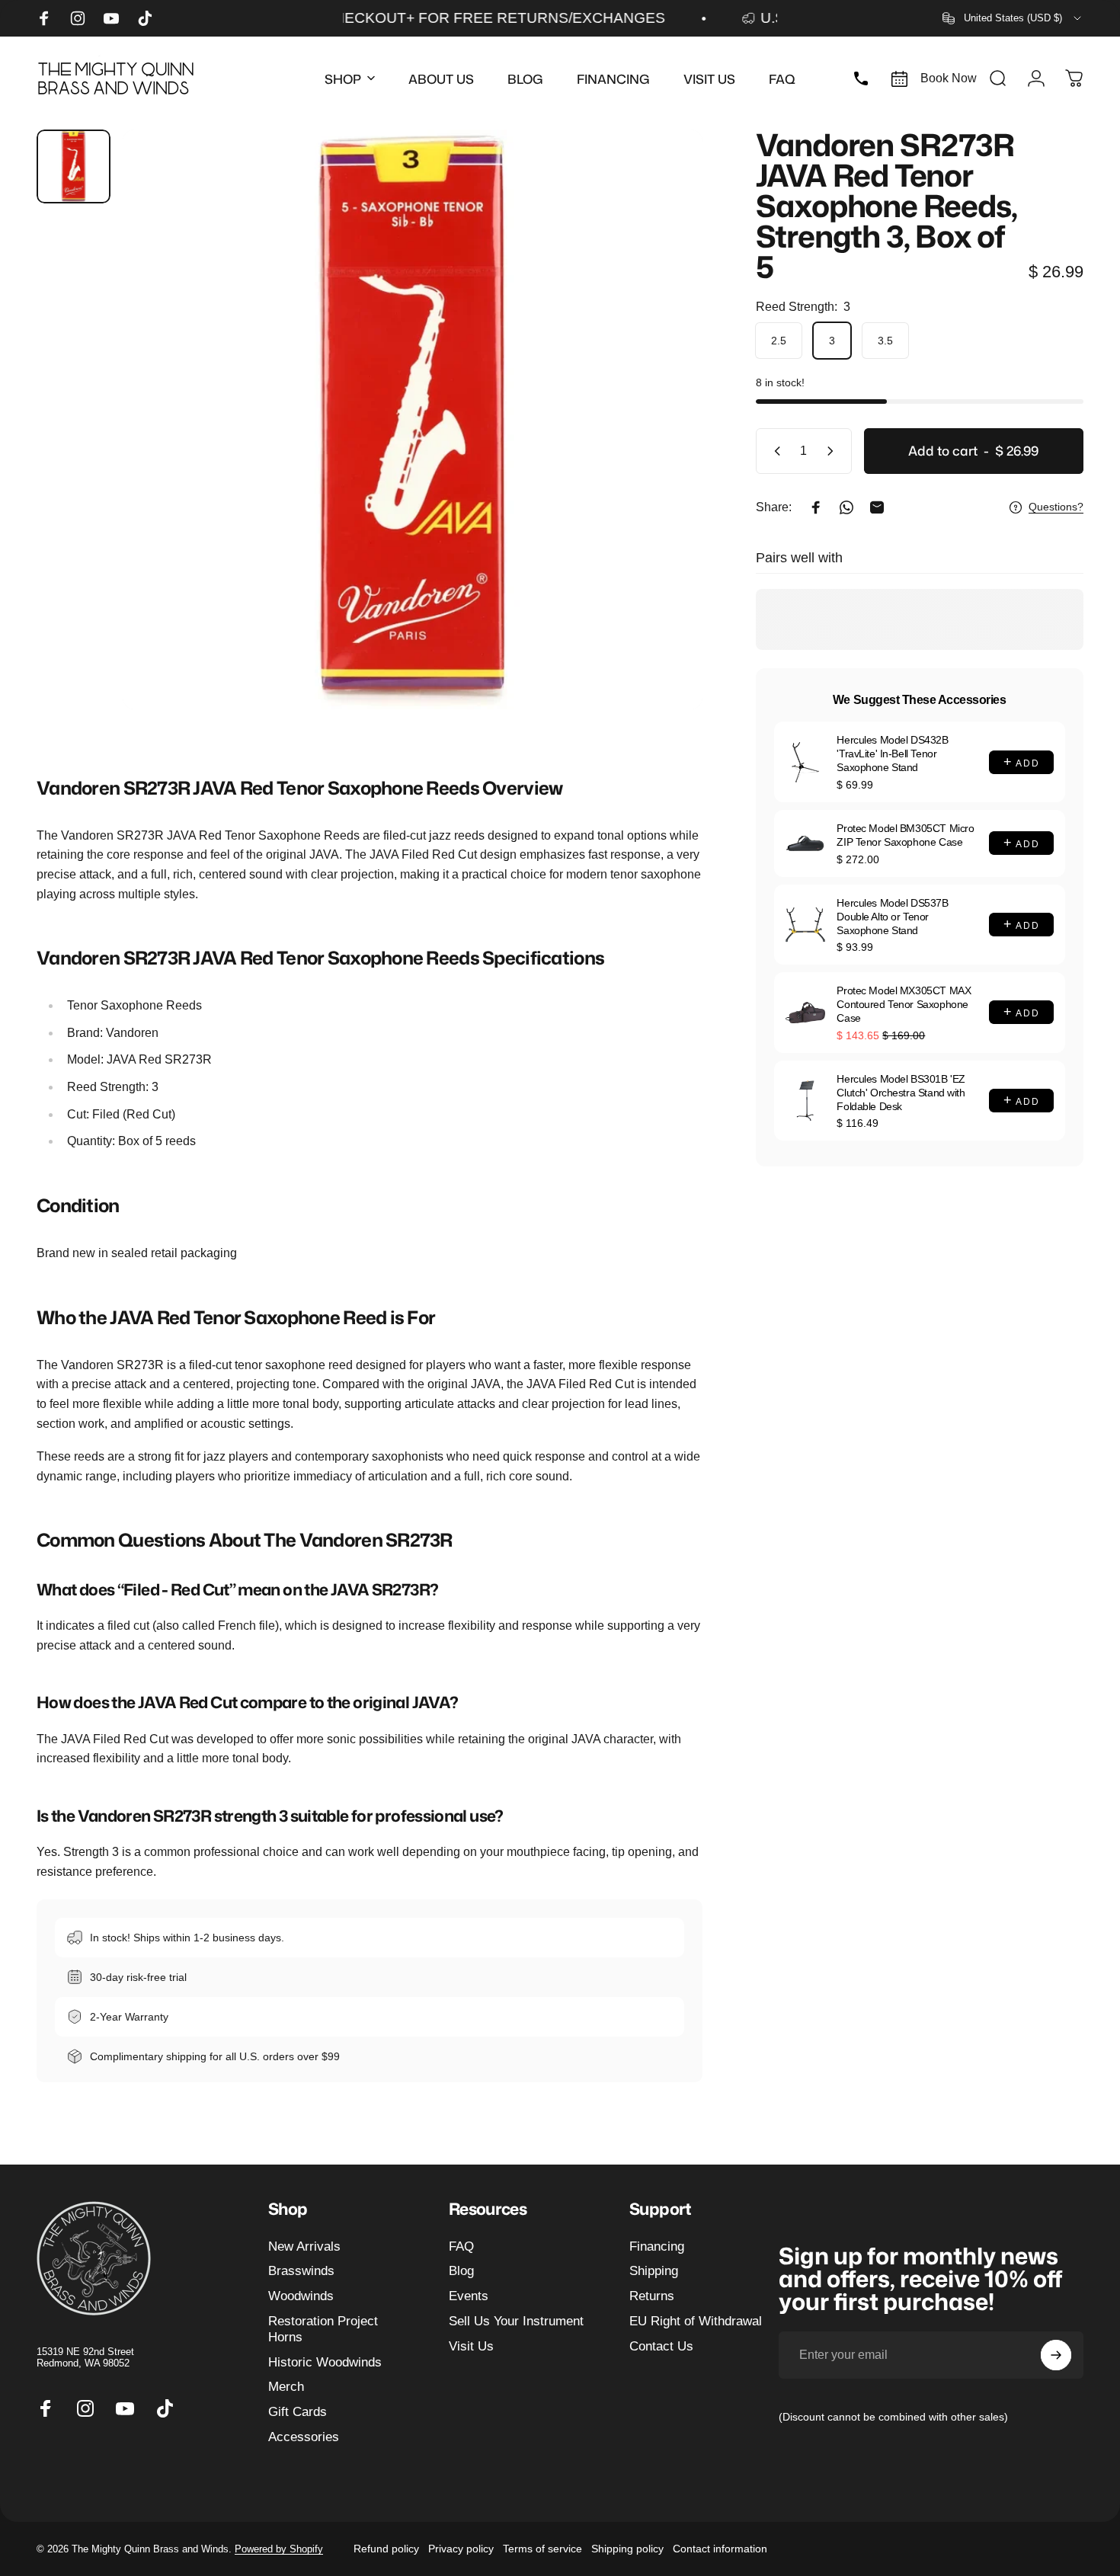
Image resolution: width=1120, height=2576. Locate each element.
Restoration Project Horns (323, 2329)
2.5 (779, 341)
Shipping (654, 2271)
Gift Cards (298, 2412)
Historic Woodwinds (325, 2362)
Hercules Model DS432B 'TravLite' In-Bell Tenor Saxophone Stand (892, 754)
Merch (286, 2387)
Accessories (304, 2437)
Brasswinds (301, 2271)
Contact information (720, 2549)
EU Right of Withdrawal (696, 2321)
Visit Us (471, 2346)
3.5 (885, 341)
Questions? (1056, 507)
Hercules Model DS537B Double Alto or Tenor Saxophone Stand (892, 917)
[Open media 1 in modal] (413, 419)
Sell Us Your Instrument (516, 2321)
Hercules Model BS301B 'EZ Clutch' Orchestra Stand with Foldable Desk (901, 1093)
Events (469, 2296)
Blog (461, 2271)
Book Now (949, 78)
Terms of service (542, 2549)
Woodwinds (301, 2296)
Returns (652, 2296)
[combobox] (1013, 18)
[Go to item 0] (74, 166)
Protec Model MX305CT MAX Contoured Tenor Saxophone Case (904, 1004)
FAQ (461, 2246)
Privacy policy (461, 2549)
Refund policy (386, 2549)
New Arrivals (304, 2246)
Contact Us (661, 2346)
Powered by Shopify (279, 2549)
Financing (657, 2246)
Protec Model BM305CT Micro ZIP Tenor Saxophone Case (905, 835)
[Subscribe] (1056, 2355)
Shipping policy (627, 2549)
